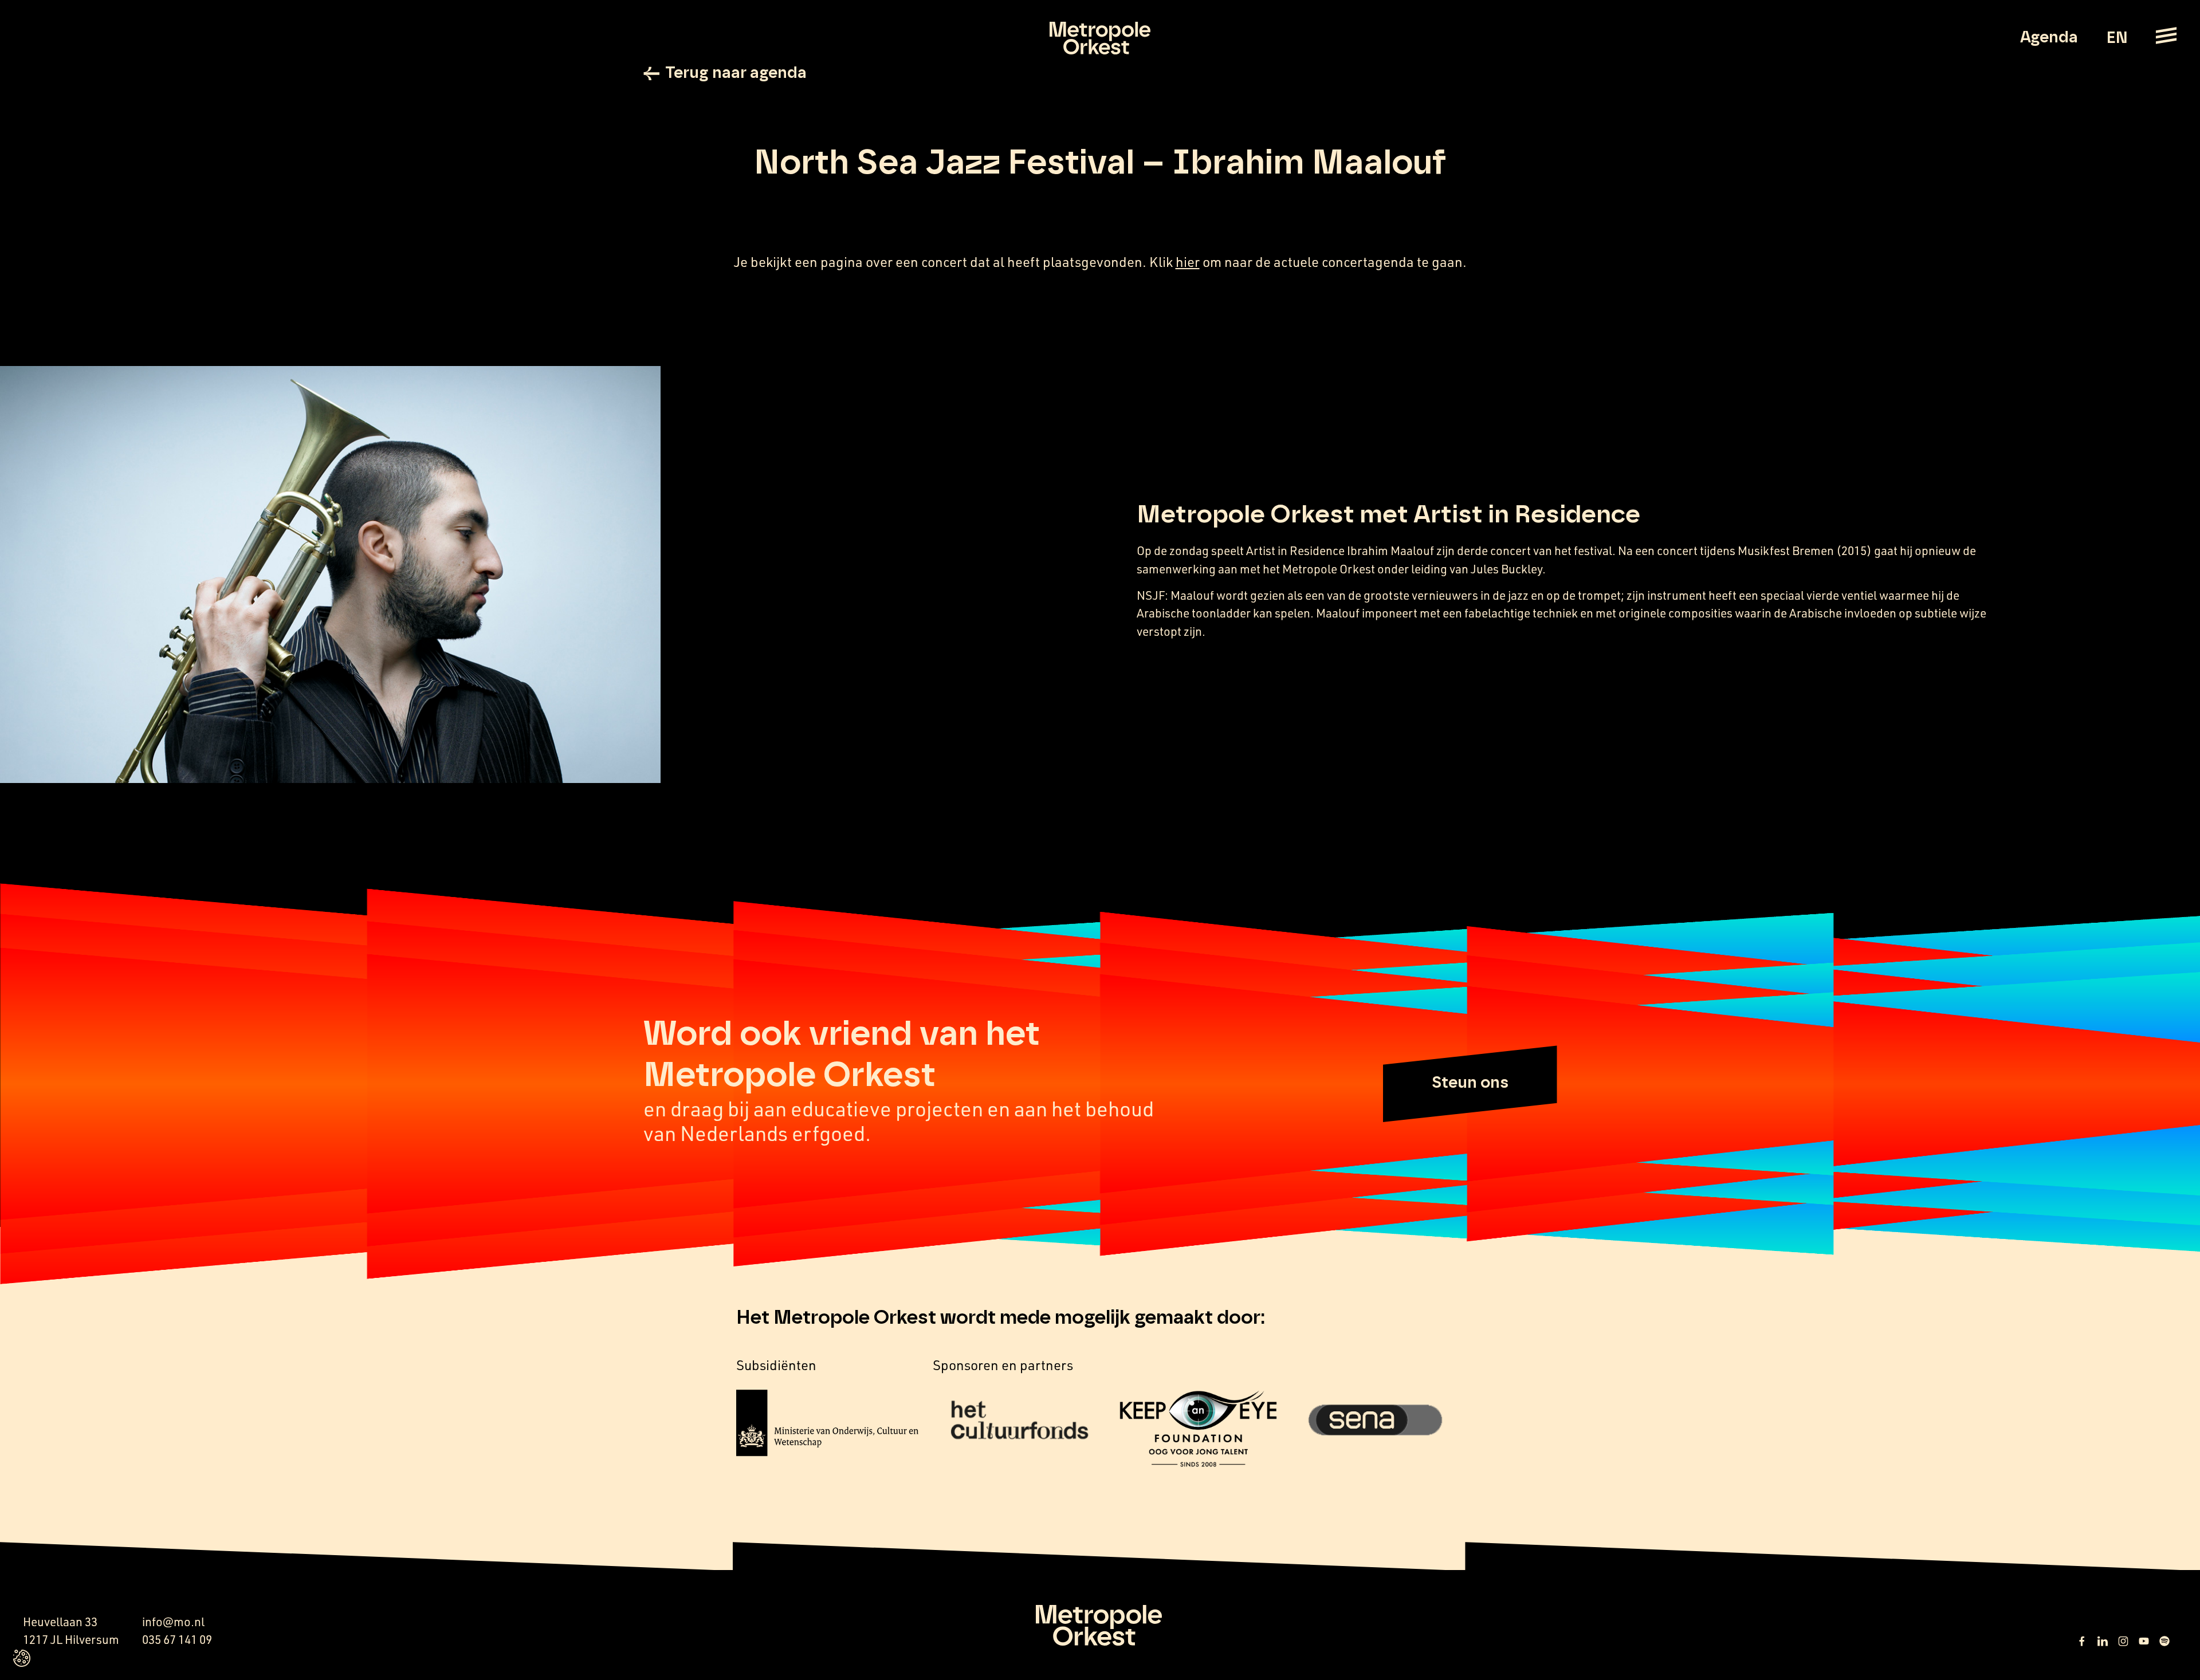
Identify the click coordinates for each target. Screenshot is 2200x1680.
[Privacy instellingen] (22, 1658)
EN (2117, 38)
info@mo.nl (173, 1622)
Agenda (2049, 38)
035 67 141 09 (177, 1639)
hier (1188, 262)
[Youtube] (2144, 1641)
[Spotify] (2164, 1641)
